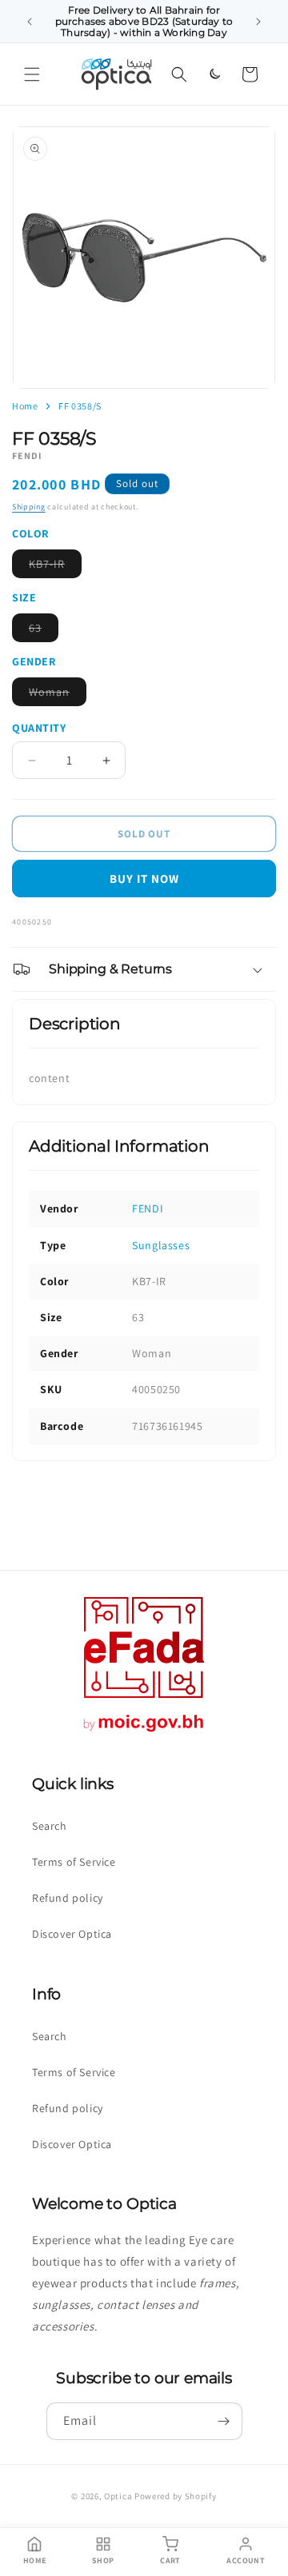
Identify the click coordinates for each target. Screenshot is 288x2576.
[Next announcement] (258, 22)
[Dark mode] (214, 74)
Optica (118, 2496)
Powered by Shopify (176, 2496)
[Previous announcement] (30, 22)
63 (44, 631)
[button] (32, 74)
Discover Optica (72, 1934)
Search (50, 1826)
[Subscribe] (224, 2421)
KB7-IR (55, 567)
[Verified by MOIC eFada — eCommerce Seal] (144, 1732)
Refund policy (68, 1898)
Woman (58, 695)
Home (25, 406)
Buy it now (144, 879)
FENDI (148, 1208)
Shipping (29, 507)
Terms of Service (74, 1862)
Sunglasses (161, 1245)
